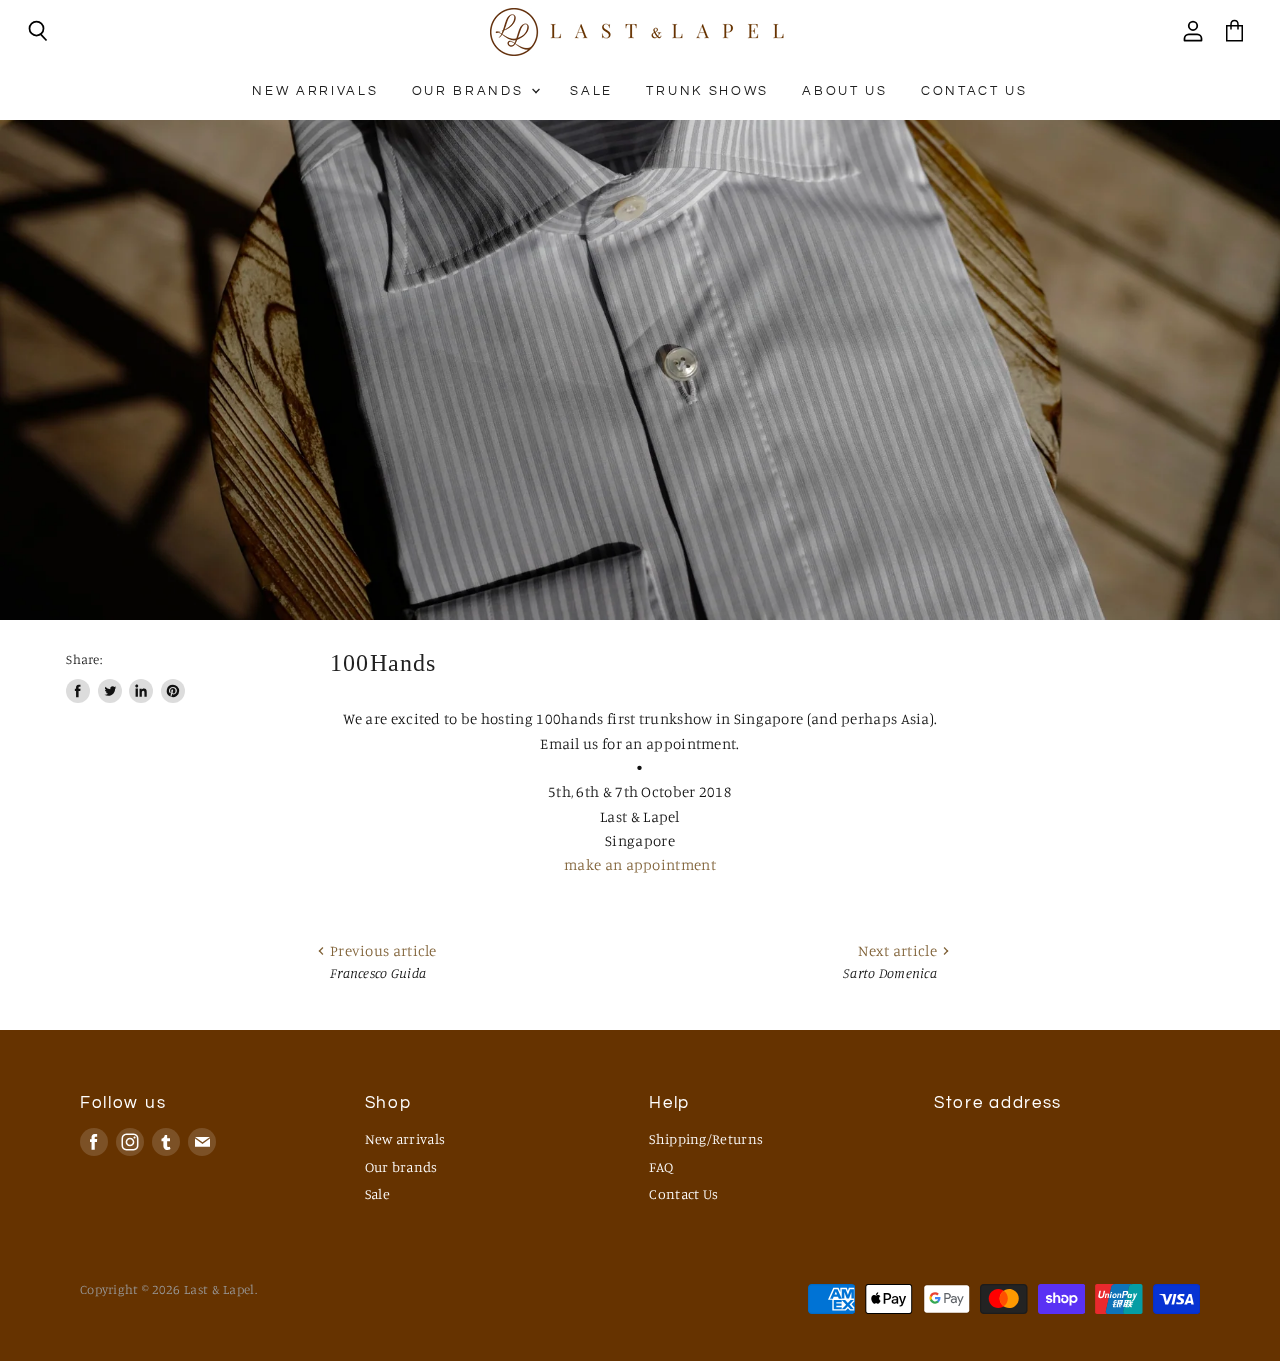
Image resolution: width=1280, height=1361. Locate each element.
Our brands (470, 91)
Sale (591, 91)
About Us (844, 91)
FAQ (661, 1166)
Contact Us (974, 91)
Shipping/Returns (706, 1138)
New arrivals (315, 91)
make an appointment (640, 864)
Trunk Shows (707, 91)
